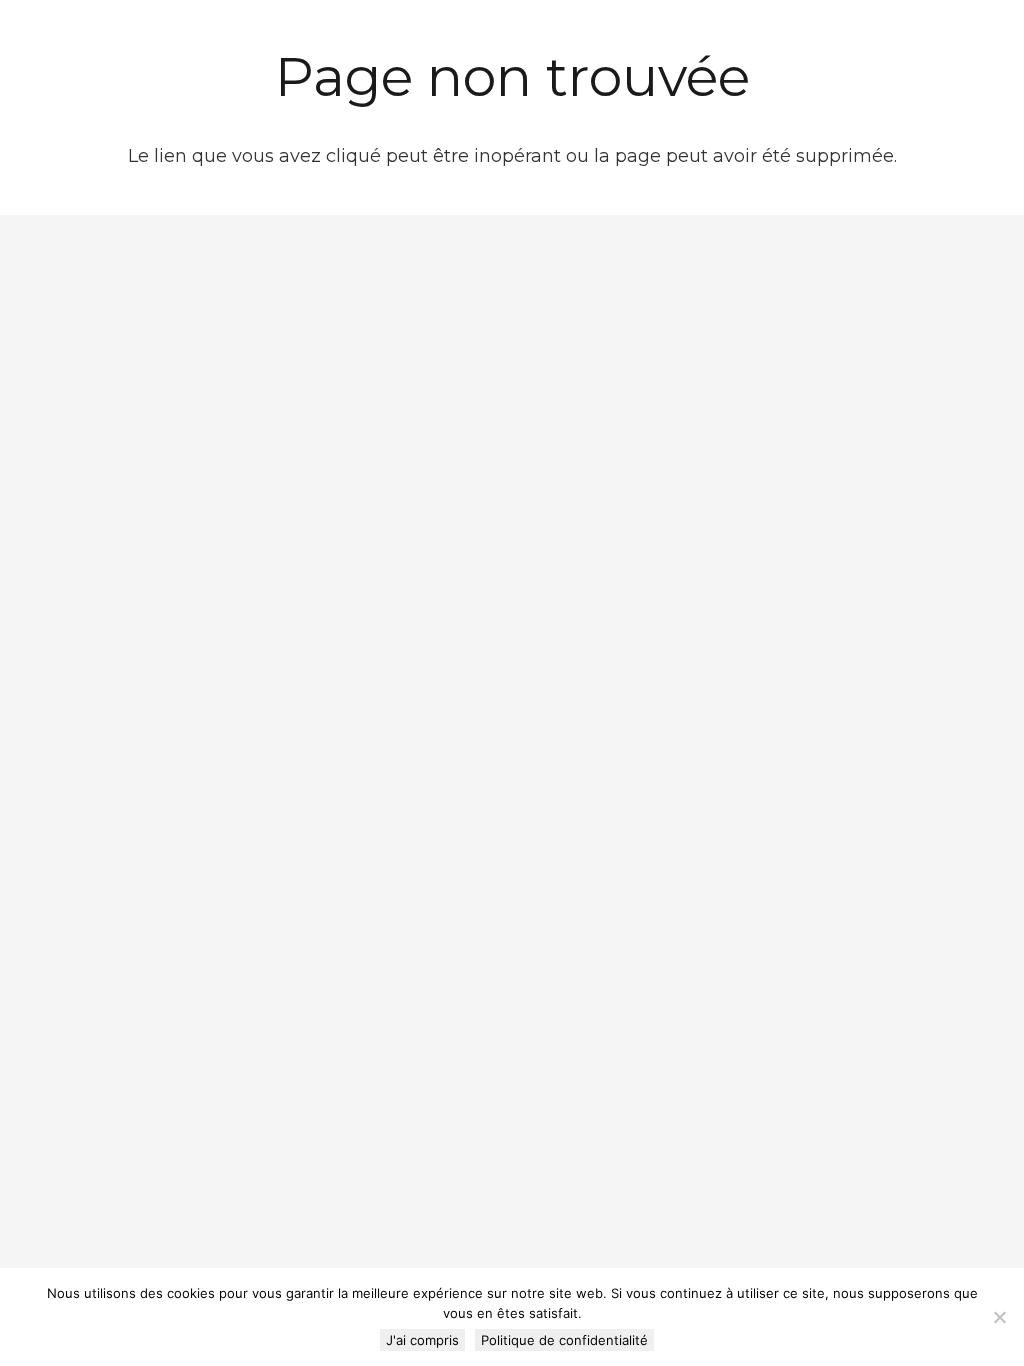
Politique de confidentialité (564, 1340)
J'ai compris (422, 1340)
